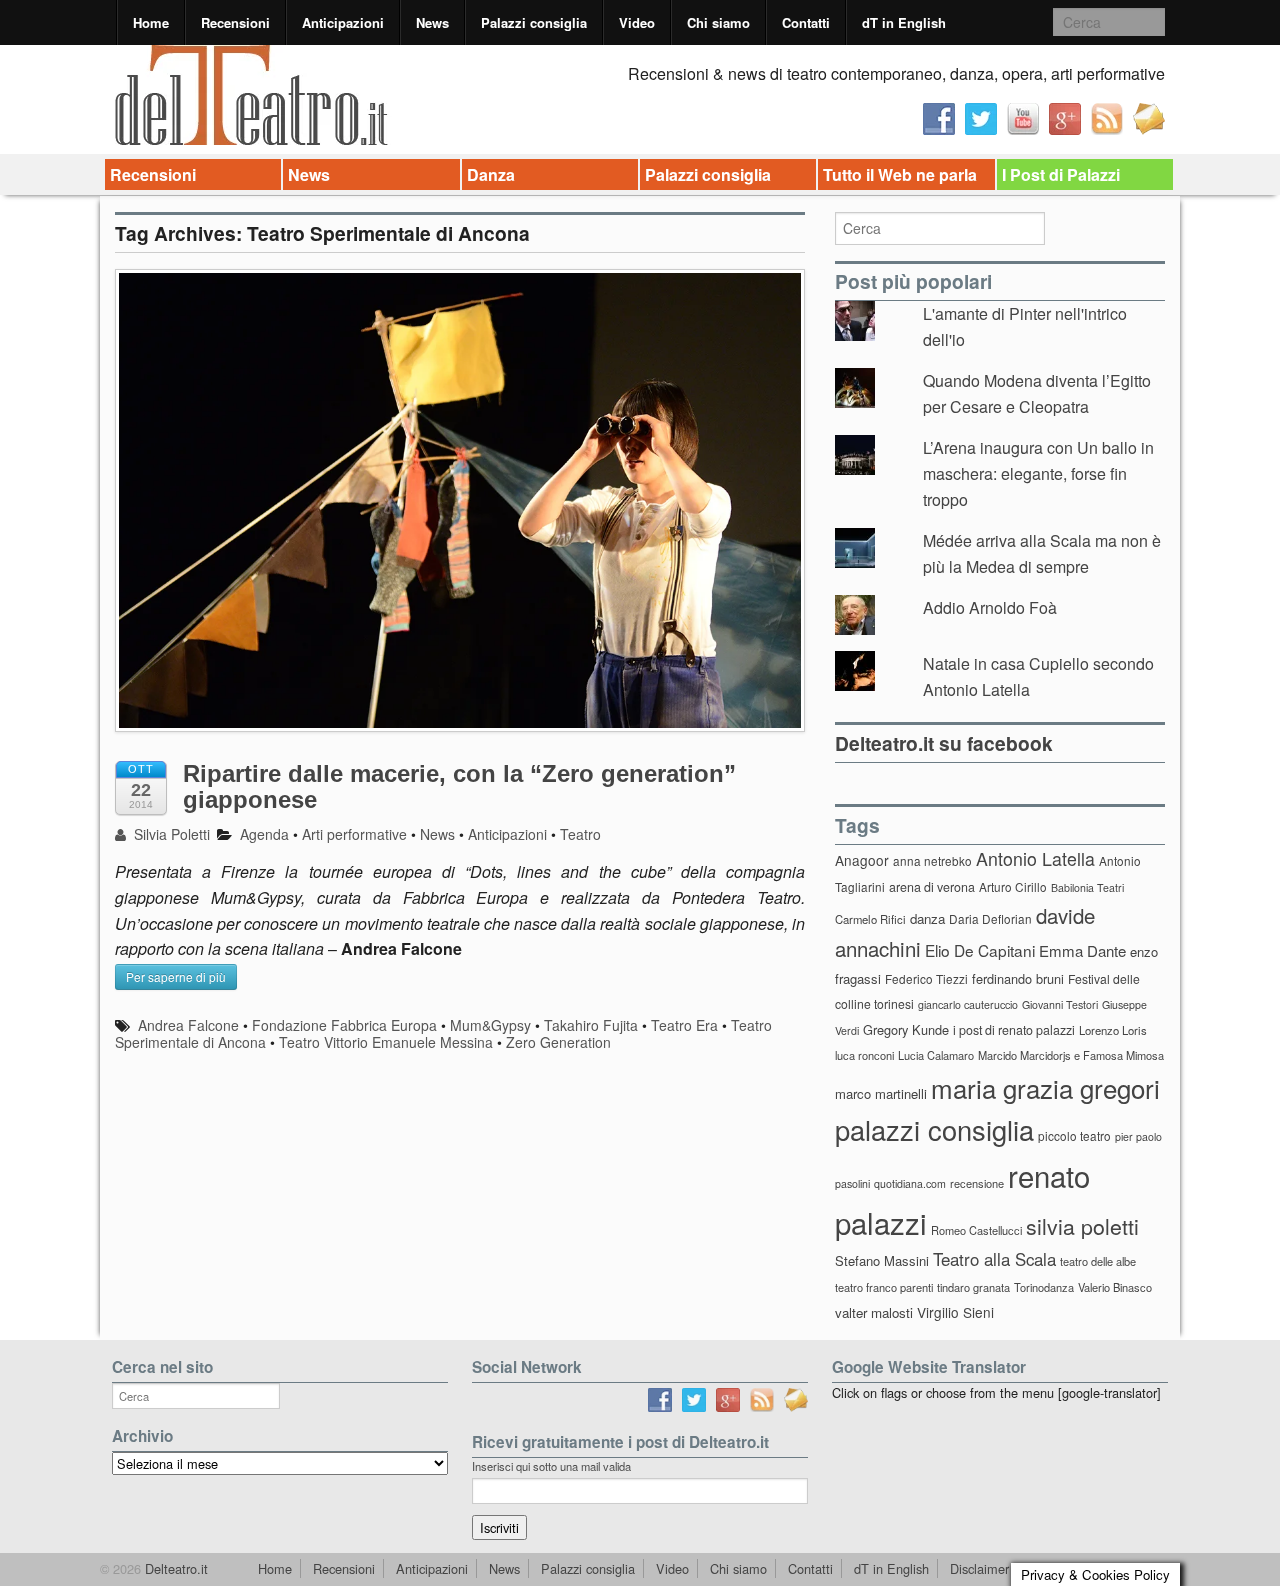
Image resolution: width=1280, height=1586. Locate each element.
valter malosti (874, 1312)
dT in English (904, 22)
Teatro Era (684, 1025)
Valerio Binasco (1115, 1287)
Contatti (806, 22)
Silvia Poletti (170, 834)
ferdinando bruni (1018, 978)
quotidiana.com (910, 1183)
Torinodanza (1044, 1287)
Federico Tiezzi (926, 978)
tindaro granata (973, 1287)
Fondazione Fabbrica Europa (344, 1025)
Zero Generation (558, 1042)
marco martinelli (881, 1093)
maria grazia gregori (1045, 1087)
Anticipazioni (343, 22)
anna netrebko (932, 860)
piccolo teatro (1074, 1135)
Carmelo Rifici (870, 919)
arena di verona (932, 887)
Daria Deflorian (990, 918)
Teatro (580, 834)
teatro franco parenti (884, 1287)
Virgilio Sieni (955, 1312)
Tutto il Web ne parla (900, 174)
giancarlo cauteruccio (968, 1004)
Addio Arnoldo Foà (990, 607)
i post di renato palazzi (1014, 1030)
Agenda (264, 834)
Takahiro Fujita (591, 1025)
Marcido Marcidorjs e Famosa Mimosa (1071, 1055)
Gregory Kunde (906, 1029)
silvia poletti (1082, 1225)
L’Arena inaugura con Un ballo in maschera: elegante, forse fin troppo (1038, 473)
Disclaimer (979, 1568)
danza (927, 918)
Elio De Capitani (980, 950)
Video (637, 22)
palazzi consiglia (934, 1129)
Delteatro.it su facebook (944, 743)
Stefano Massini (882, 1260)
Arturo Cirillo (1013, 886)
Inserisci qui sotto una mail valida (551, 1466)
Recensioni (235, 22)
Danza (491, 174)
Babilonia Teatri (1087, 887)
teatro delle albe (1098, 1261)
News (432, 22)
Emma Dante (1082, 950)
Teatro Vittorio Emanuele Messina (386, 1042)
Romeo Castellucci (976, 1230)
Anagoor (862, 860)
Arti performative (354, 834)
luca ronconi (864, 1055)
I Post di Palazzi (1061, 174)
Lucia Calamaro (936, 1055)
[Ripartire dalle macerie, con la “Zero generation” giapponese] (460, 510)
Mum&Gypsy (490, 1025)
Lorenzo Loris (1113, 1030)
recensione (977, 1183)
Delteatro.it (174, 1568)
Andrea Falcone (188, 1025)
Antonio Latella (1035, 858)
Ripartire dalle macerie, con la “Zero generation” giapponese (459, 786)
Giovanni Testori (1060, 1004)
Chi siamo (718, 22)
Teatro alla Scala (994, 1259)
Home (151, 22)
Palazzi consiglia (534, 22)
